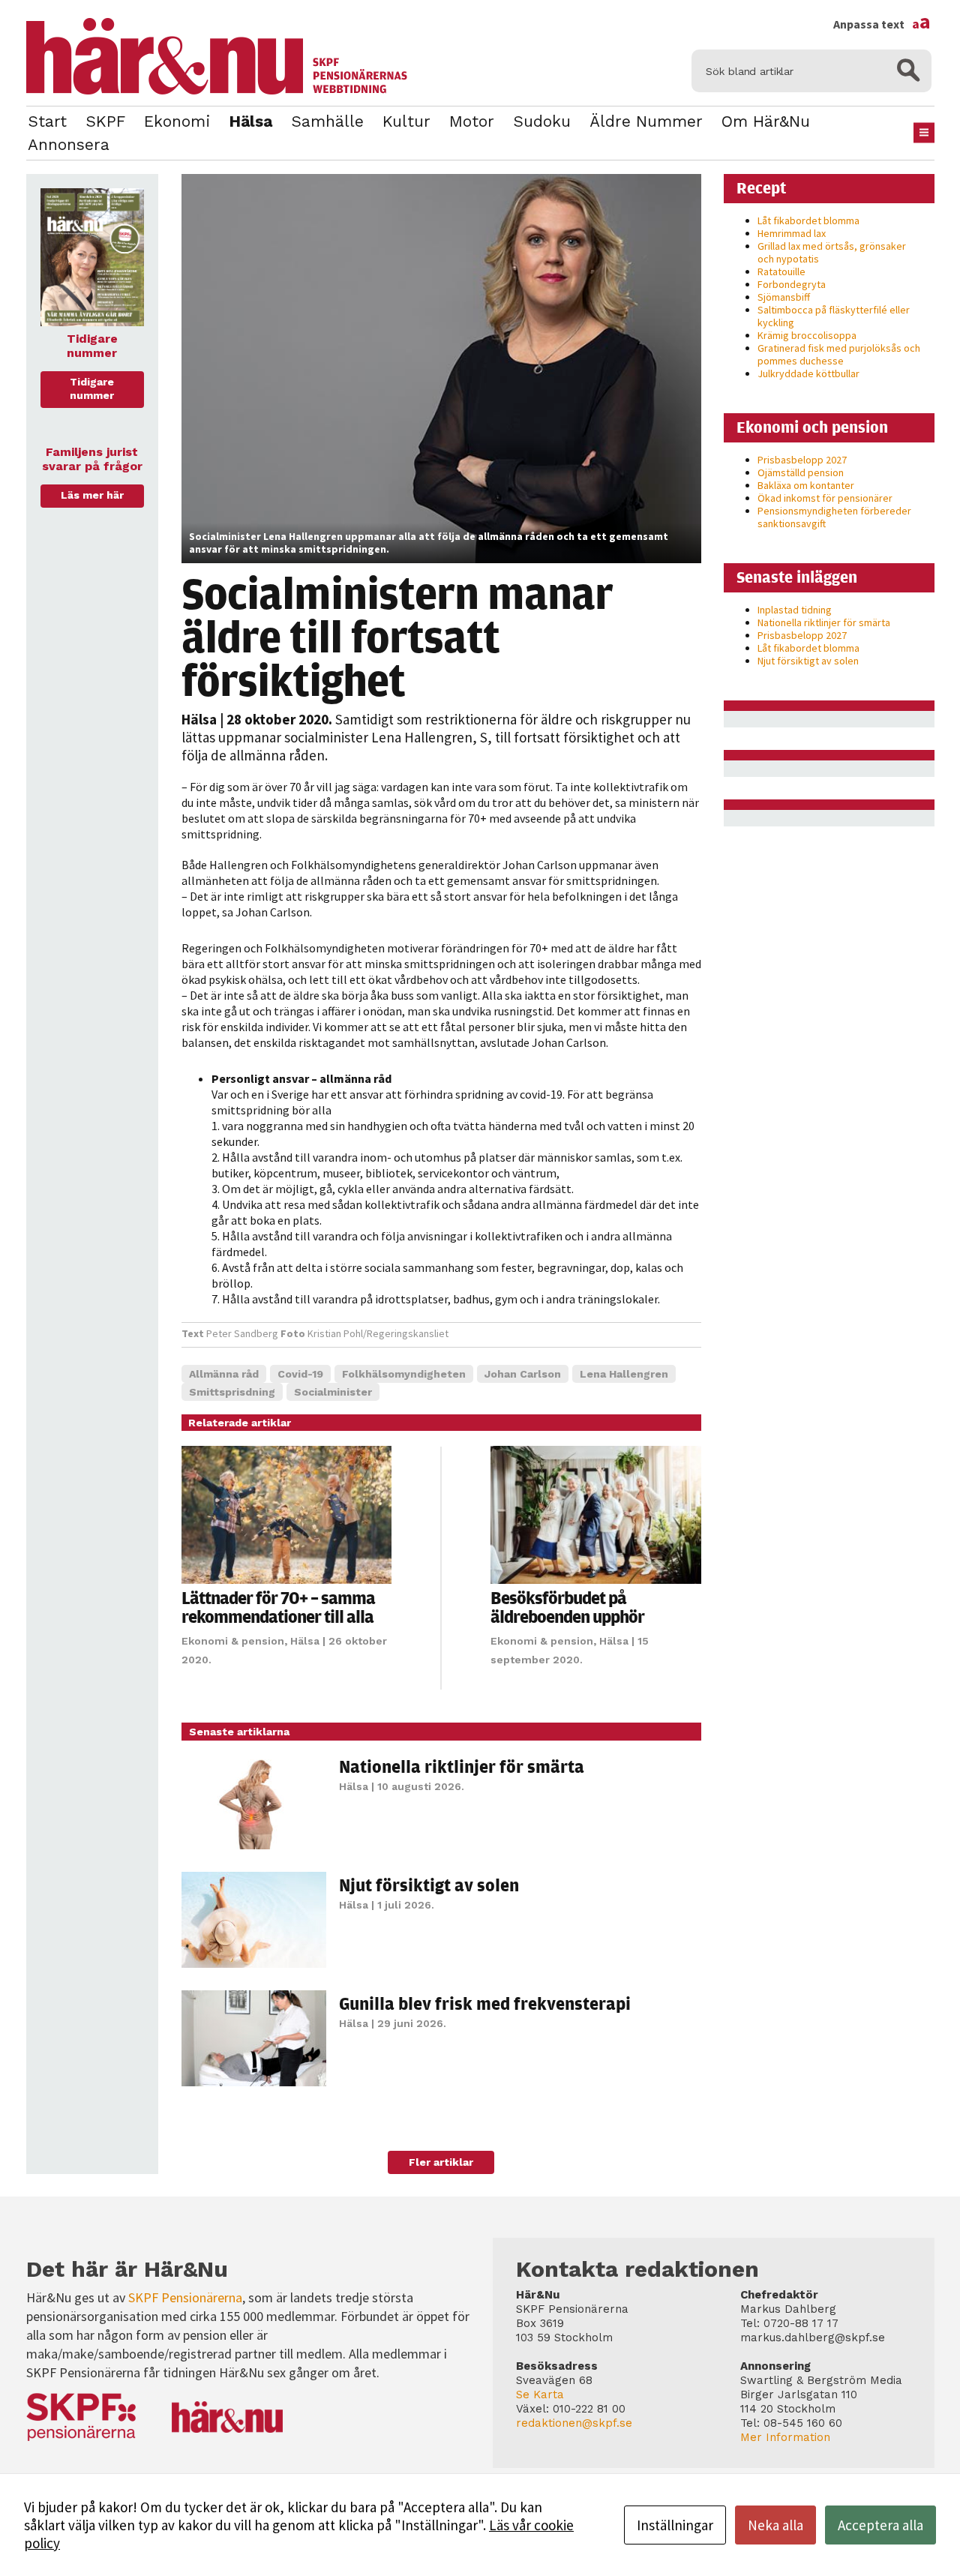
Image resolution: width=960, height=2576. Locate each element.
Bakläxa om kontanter (806, 485)
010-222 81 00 (589, 2409)
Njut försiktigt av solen (429, 1885)
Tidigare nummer (92, 388)
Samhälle (327, 121)
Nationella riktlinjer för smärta (462, 1766)
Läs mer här (92, 495)
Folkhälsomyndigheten (404, 1374)
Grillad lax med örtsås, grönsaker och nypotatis (832, 252)
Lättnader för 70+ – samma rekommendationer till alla (278, 1607)
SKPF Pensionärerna (185, 2297)
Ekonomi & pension (233, 1641)
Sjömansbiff (784, 297)
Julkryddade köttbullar (808, 373)
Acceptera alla (880, 2525)
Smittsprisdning (232, 1392)
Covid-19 (300, 1374)
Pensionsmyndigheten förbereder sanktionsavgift (834, 517)
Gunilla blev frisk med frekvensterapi (485, 2003)
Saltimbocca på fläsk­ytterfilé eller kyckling (834, 316)
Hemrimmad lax (792, 233)
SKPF (105, 121)
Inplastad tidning (795, 610)
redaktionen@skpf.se (574, 2423)
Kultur (406, 121)
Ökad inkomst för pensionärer (825, 498)
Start (47, 121)
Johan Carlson (523, 1374)
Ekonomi (177, 121)
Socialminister (333, 1392)
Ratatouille (781, 271)
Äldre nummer (646, 121)
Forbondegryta (792, 284)
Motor (472, 121)
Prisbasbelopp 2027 (802, 460)
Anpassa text (882, 24)
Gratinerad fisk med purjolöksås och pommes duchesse (839, 354)
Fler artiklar (441, 2162)
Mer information (785, 2437)
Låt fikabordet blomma (808, 220)
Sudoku (542, 121)
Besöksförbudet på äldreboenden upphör (567, 1607)
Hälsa (250, 121)
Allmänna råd (224, 1374)
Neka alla (775, 2525)
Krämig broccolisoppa (807, 335)
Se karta (540, 2395)
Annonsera (69, 144)
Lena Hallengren (624, 1374)
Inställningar (675, 2525)
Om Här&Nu (766, 121)
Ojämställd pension (801, 472)
